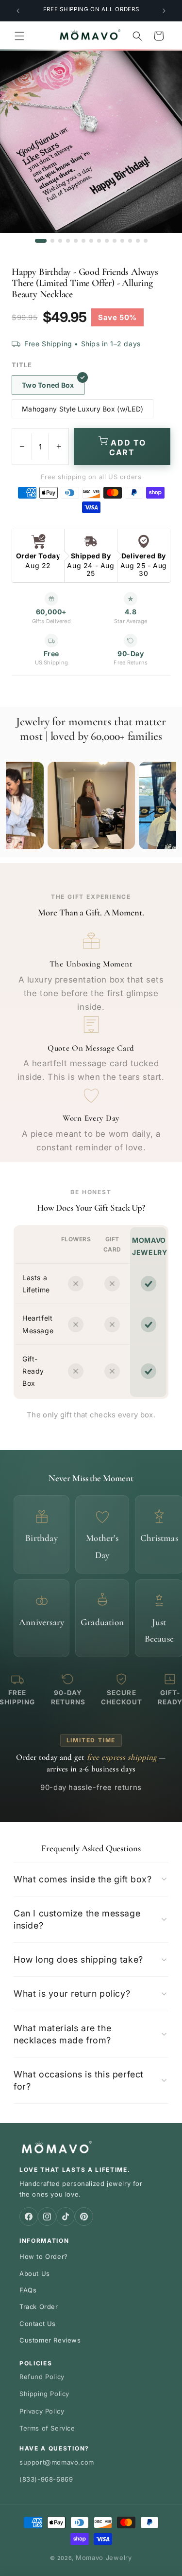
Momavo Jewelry (104, 2558)
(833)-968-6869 (46, 2479)
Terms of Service (47, 2428)
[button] (19, 36)
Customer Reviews (50, 2340)
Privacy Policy (42, 2411)
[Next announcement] (164, 11)
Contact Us (38, 2324)
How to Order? (44, 2256)
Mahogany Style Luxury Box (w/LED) (83, 409)
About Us (35, 2273)
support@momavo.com (57, 2462)
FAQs (28, 2290)
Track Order (39, 2307)
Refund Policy (42, 2377)
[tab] (41, 241)
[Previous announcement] (18, 11)
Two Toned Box (48, 385)
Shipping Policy (44, 2394)
